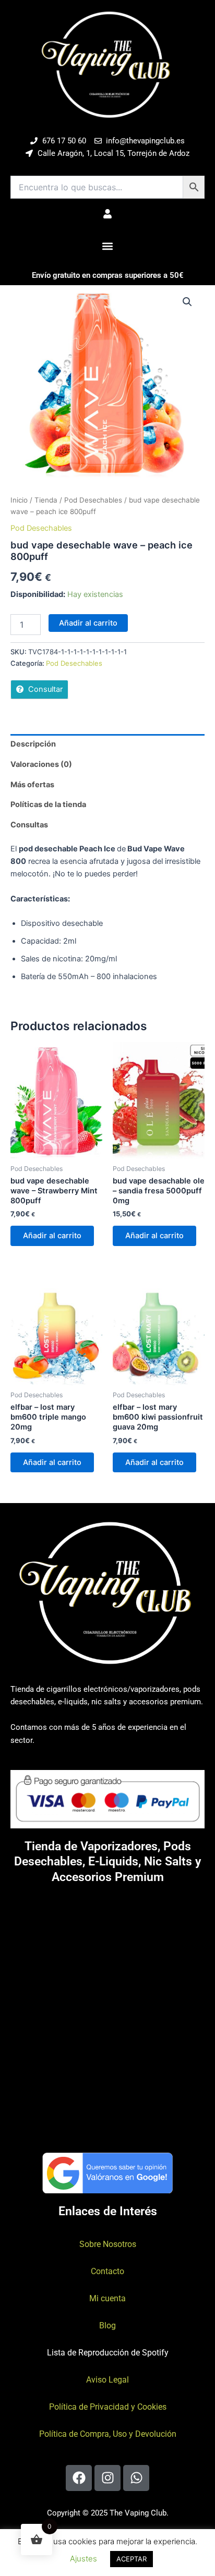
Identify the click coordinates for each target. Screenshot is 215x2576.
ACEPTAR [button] (132, 2559)
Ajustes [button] (83, 2559)
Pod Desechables (93, 500)
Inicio (19, 500)
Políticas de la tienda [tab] (48, 804)
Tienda (46, 500)
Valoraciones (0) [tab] (41, 764)
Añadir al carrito (88, 623)
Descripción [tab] (33, 744)
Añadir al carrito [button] (52, 1236)
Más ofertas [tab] (32, 785)
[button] (108, 246)
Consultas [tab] (29, 825)
